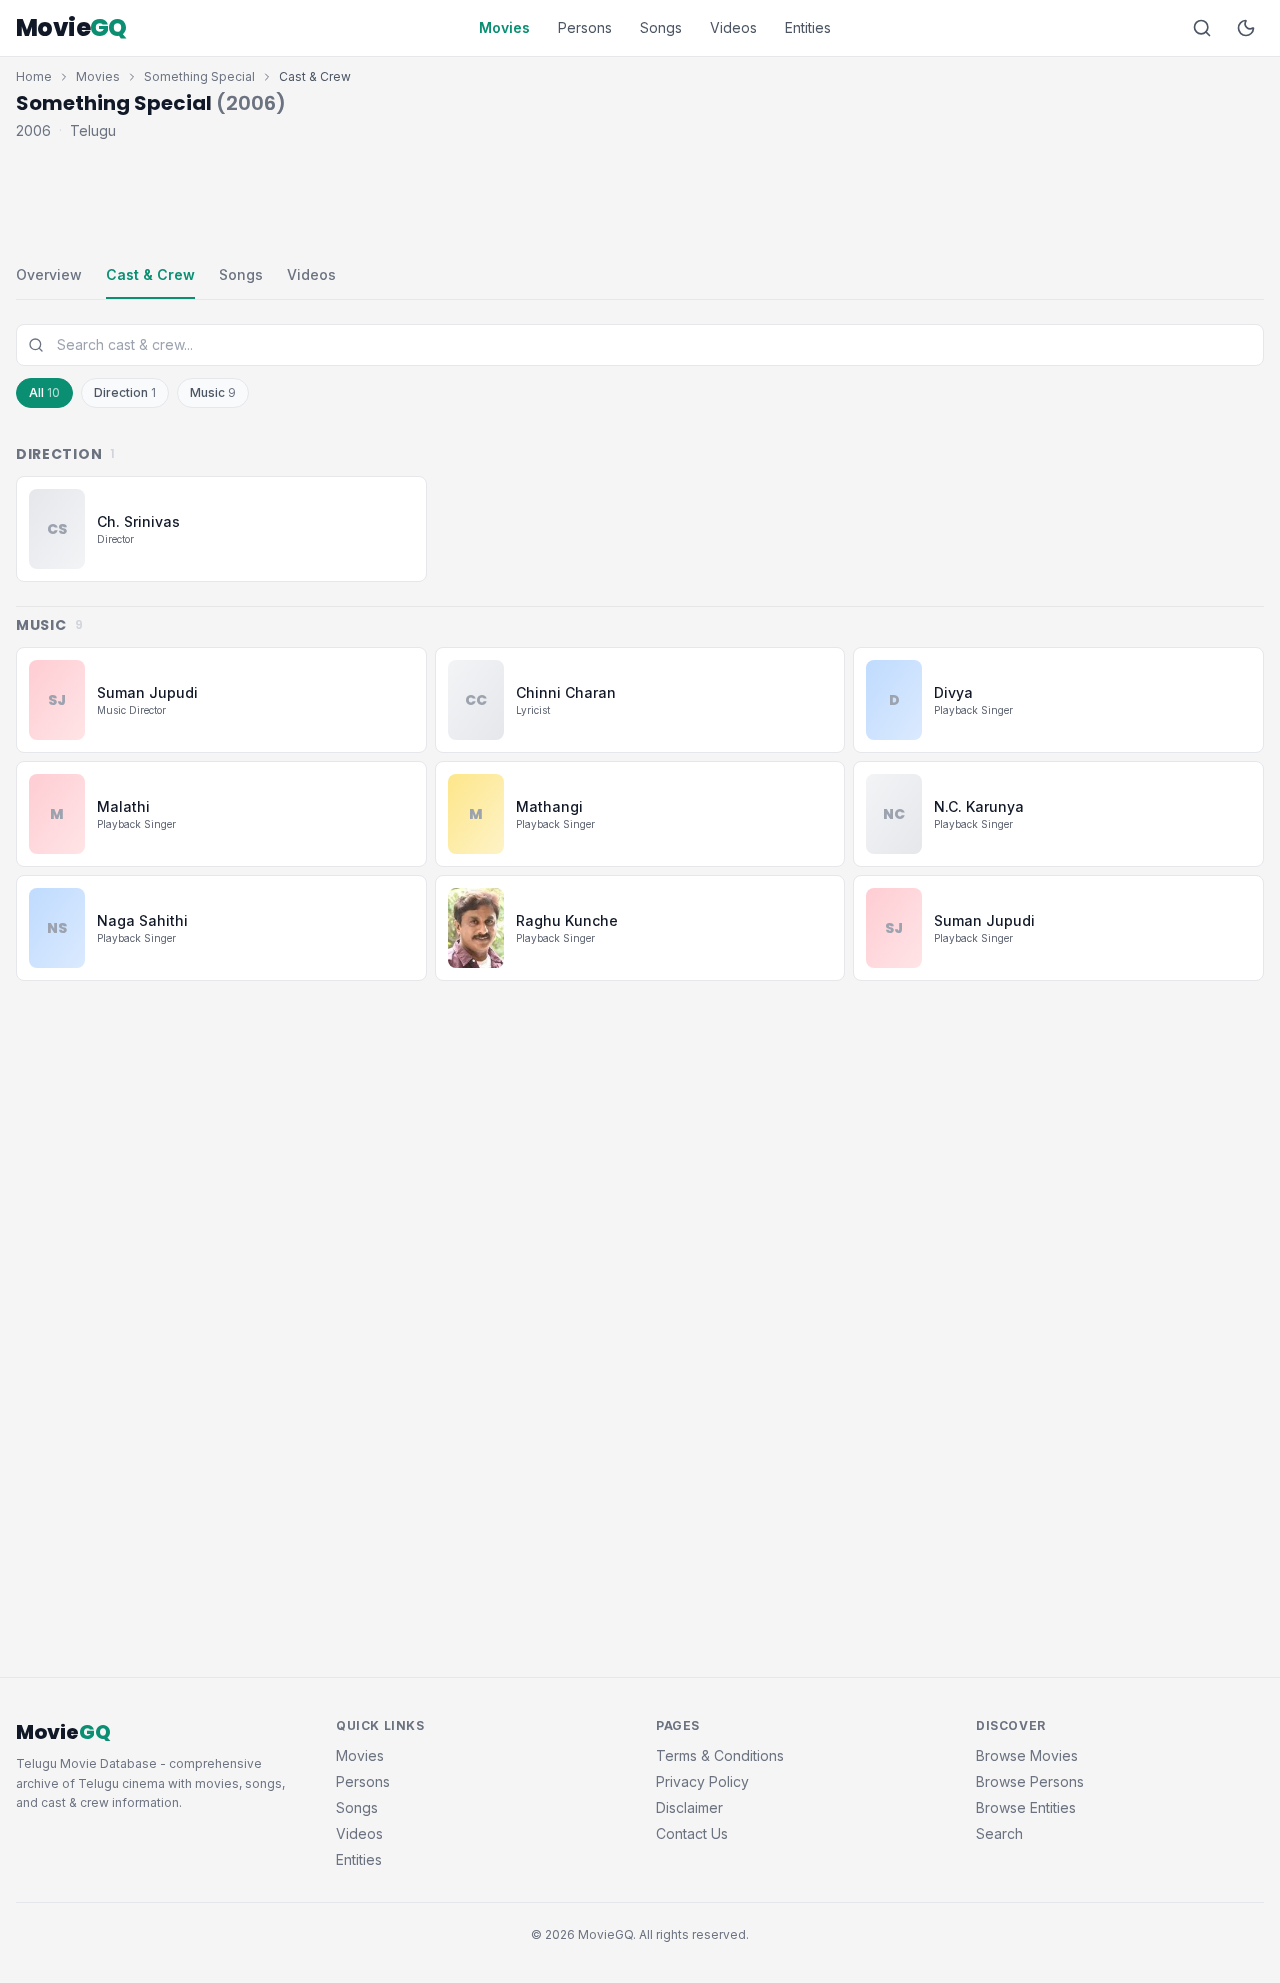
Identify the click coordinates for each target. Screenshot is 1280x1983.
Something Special (199, 76)
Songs (661, 27)
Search (999, 1833)
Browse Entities (1026, 1807)
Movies (504, 27)
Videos (733, 27)
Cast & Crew (150, 274)
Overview (49, 274)
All (44, 392)
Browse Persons (1030, 1781)
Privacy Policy (702, 1781)
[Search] (1202, 28)
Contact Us (692, 1833)
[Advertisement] (640, 198)
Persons (585, 27)
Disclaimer (689, 1807)
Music (213, 392)
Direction (125, 392)
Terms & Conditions (720, 1755)
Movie (71, 28)
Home (34, 76)
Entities (808, 27)
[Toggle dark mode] (1246, 28)
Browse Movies (1027, 1755)
